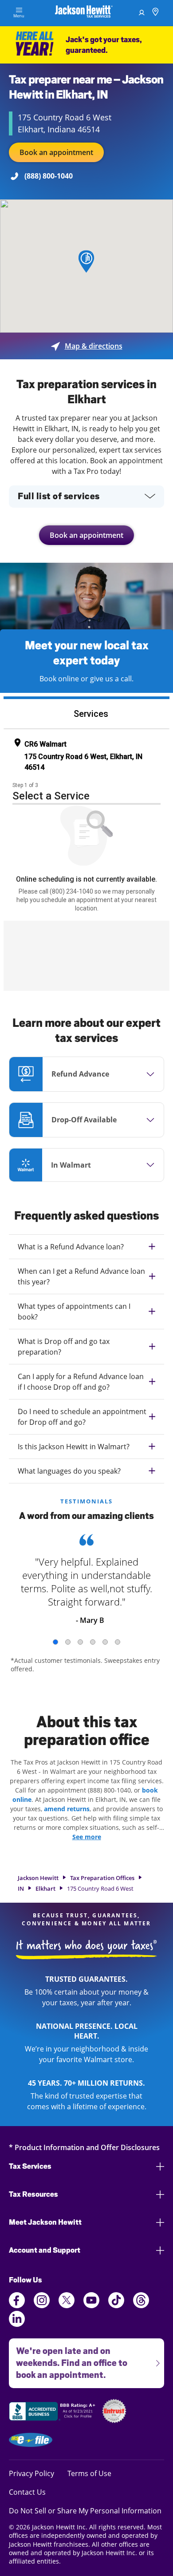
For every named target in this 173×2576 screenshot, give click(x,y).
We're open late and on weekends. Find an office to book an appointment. (68, 2359)
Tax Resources (33, 2194)
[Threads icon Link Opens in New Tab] (141, 2306)
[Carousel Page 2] (68, 1642)
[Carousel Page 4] (93, 1642)
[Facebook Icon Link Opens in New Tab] (17, 2306)
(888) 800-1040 (49, 176)
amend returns (67, 1809)
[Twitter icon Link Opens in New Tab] (67, 2306)
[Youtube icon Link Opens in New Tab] (91, 2306)
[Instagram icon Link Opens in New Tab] (42, 2306)
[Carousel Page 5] (105, 1642)
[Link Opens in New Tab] (53, 2413)
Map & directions (87, 346)
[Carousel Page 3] (80, 1642)
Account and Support (45, 2250)
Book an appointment (56, 152)
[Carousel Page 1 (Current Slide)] (55, 1642)
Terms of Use (89, 2473)
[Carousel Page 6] (118, 1642)
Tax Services (30, 2166)
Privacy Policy (31, 2473)
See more (87, 1837)
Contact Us (27, 2492)
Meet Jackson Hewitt (45, 2222)
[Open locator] (155, 13)
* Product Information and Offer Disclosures (84, 2147)
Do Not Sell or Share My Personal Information (85, 2511)
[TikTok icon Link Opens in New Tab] (116, 2306)
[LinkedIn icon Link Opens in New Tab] (17, 2324)
